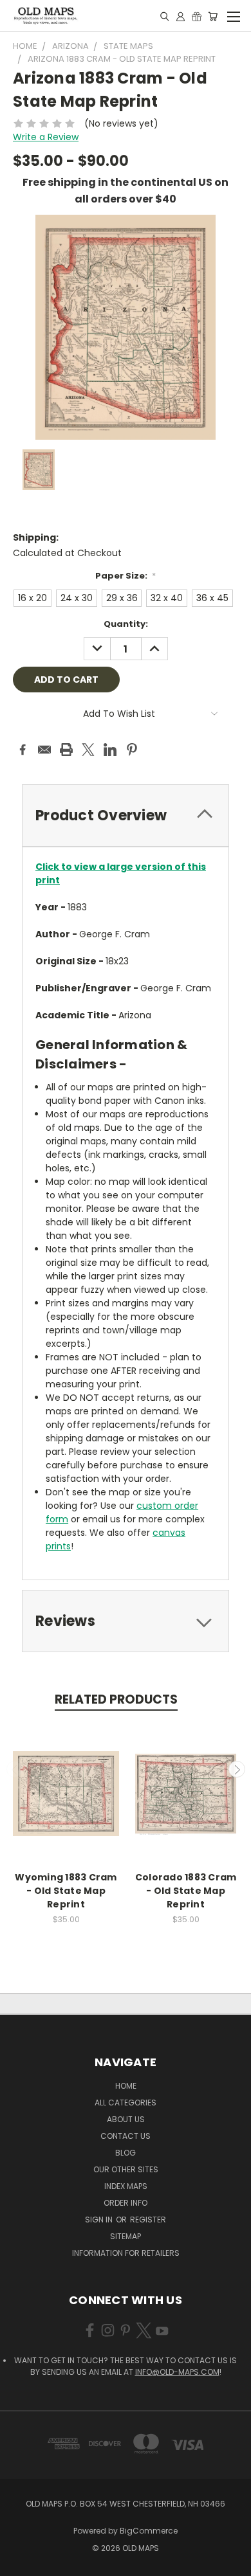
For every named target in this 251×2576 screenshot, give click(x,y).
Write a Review (46, 137)
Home (126, 2086)
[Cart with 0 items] (213, 16)
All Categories (126, 2103)
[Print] (66, 750)
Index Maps (126, 2186)
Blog (126, 2153)
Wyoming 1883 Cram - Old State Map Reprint (66, 1891)
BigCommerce (149, 2531)
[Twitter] (88, 750)
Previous (15, 1769)
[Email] (44, 750)
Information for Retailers (126, 2253)
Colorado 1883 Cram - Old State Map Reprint (186, 1891)
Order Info (126, 2203)
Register (148, 2220)
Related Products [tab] (116, 1699)
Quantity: (126, 624)
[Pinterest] (132, 750)
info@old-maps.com (177, 2372)
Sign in (100, 2220)
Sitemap (126, 2236)
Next (237, 1769)
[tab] (126, 815)
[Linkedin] (110, 750)
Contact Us (126, 2136)
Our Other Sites (126, 2169)
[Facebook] (23, 750)
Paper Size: (126, 576)
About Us (126, 2119)
